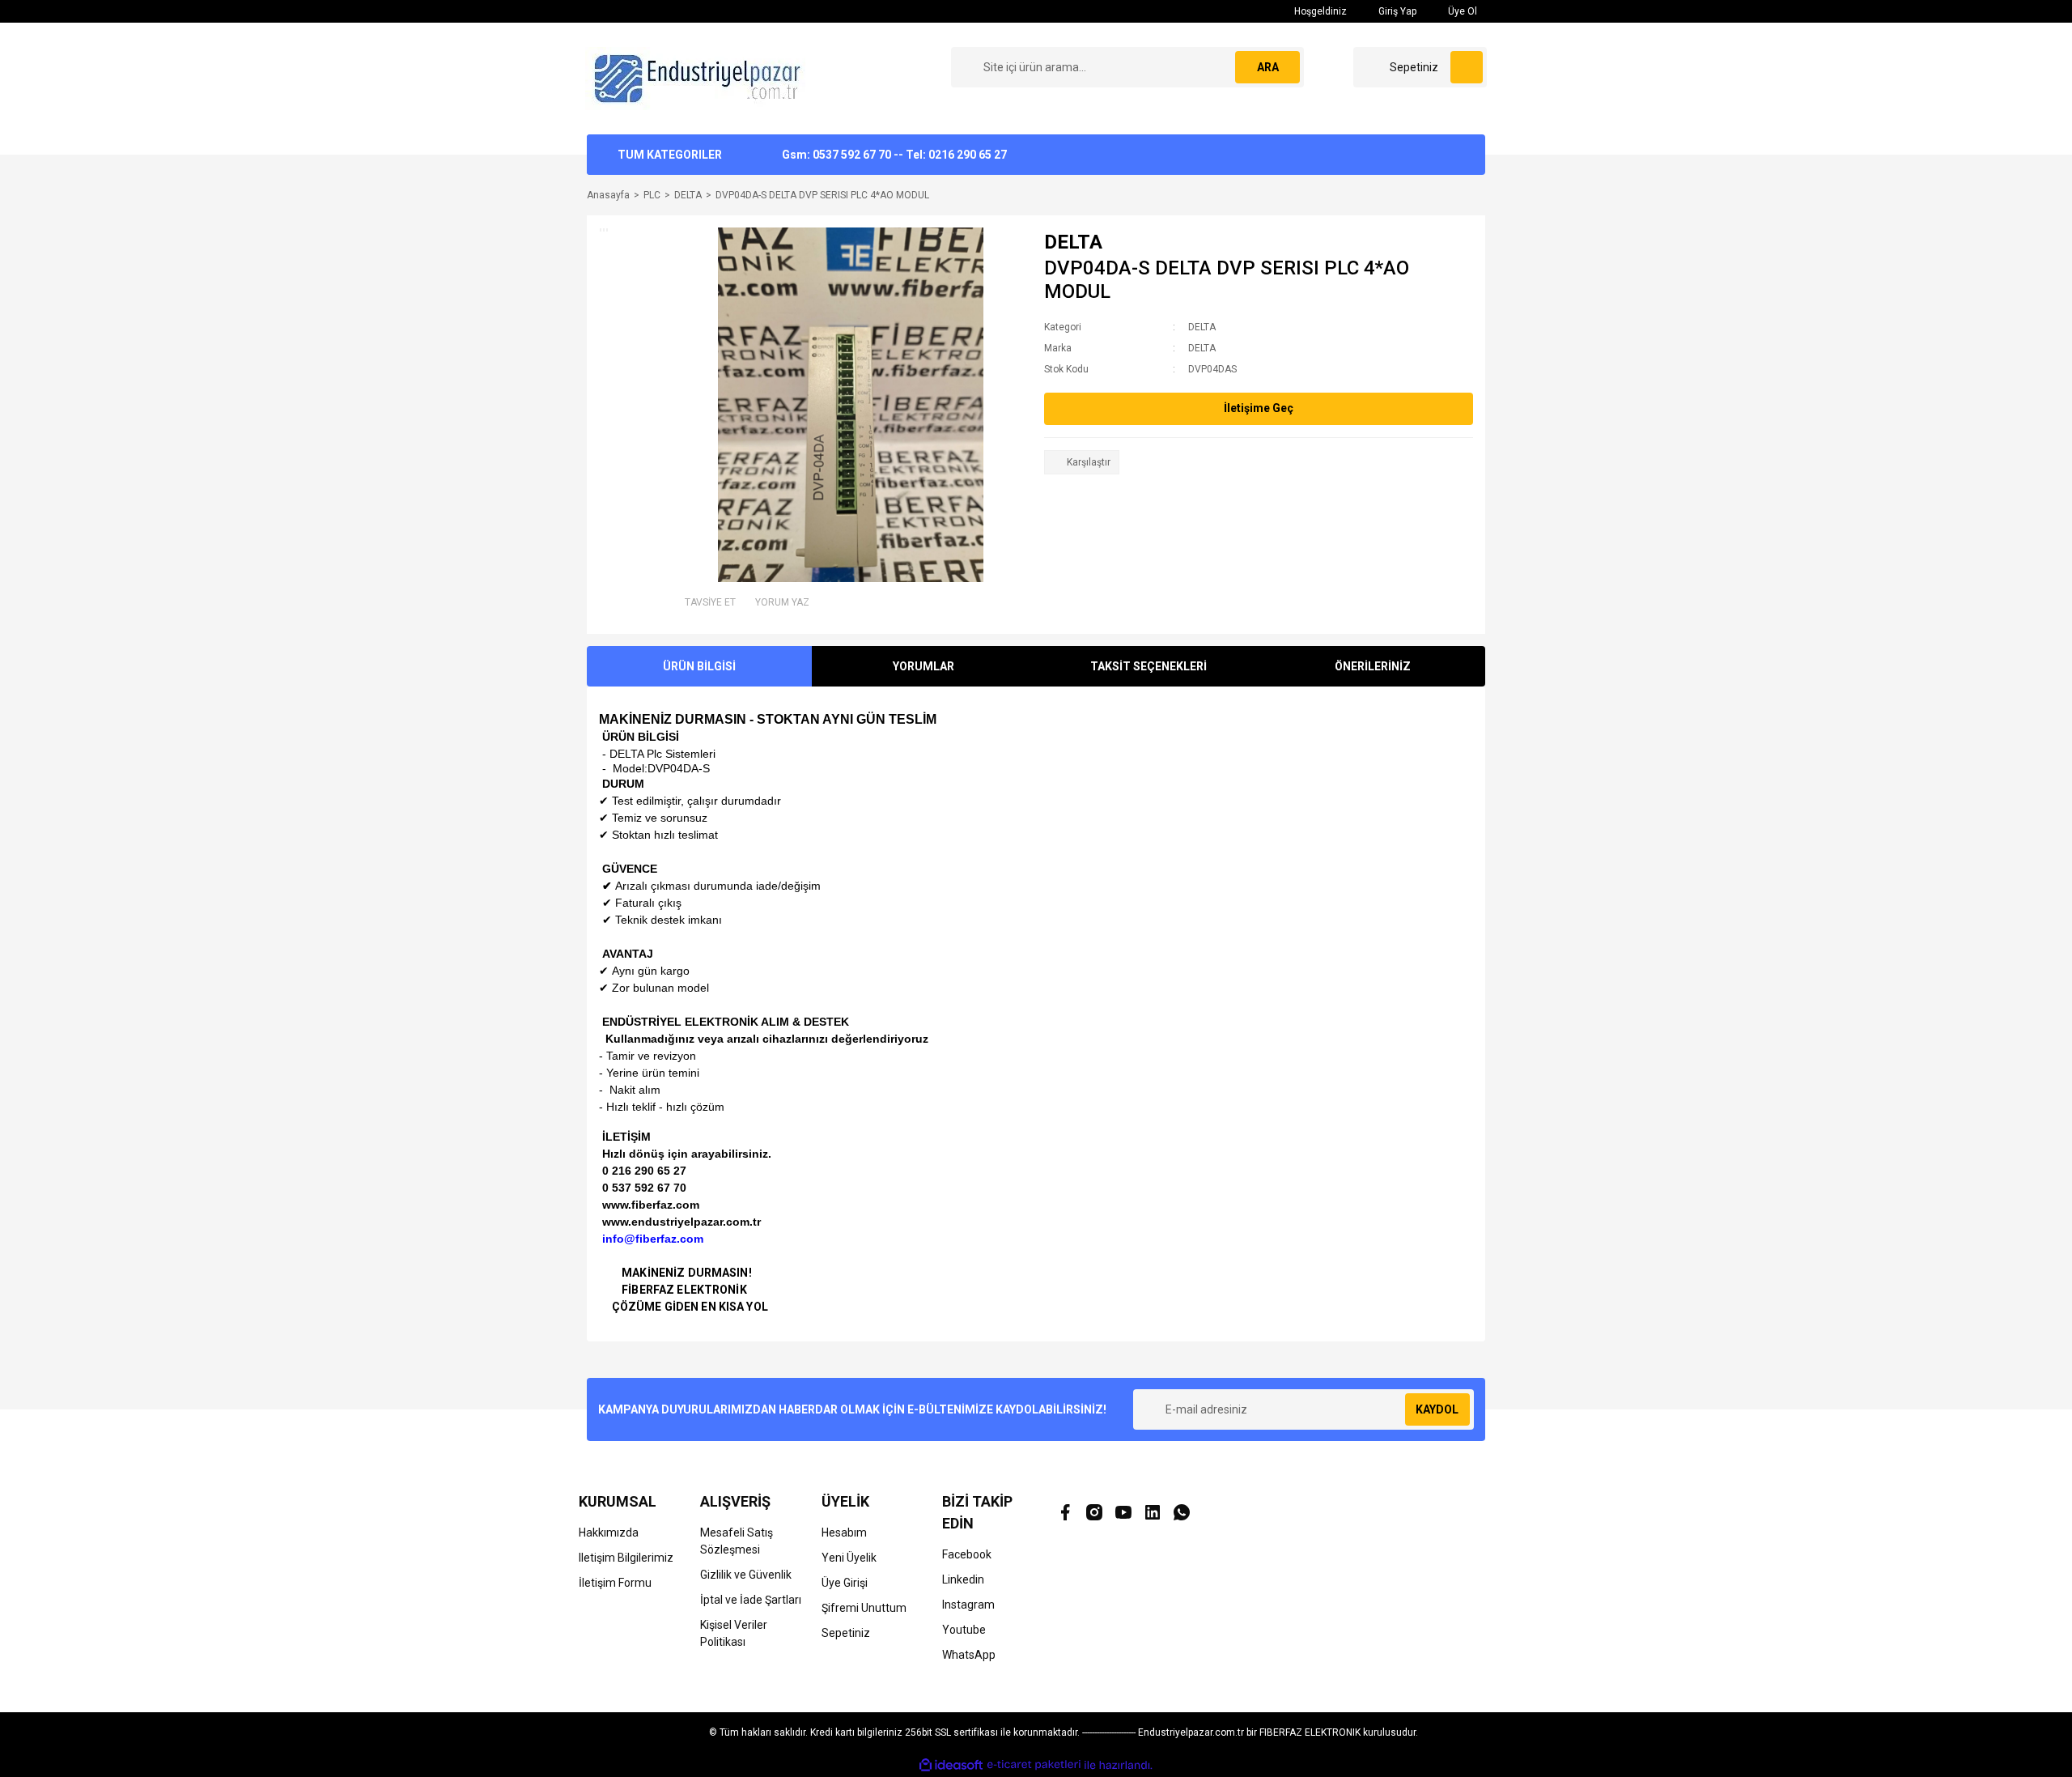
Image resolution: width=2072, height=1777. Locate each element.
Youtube (964, 1630)
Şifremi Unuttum (864, 1608)
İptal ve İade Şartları (751, 1600)
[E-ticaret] (1034, 1765)
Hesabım (844, 1533)
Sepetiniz (846, 1633)
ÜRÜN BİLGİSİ (699, 666)
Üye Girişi (845, 1583)
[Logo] (699, 78)
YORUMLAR (923, 666)
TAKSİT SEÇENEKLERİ (1149, 666)
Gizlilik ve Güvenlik (746, 1575)
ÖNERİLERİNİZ (1373, 666)
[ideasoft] (951, 1765)
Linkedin (963, 1579)
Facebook (967, 1554)
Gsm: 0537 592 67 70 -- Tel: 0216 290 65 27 (894, 155)
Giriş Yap (1396, 11)
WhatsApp (969, 1655)
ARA (1268, 67)
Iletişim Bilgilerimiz (626, 1558)
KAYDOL (1437, 1409)
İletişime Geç (1259, 408)
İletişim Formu (615, 1583)
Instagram (968, 1605)
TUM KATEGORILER (670, 155)
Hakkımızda (609, 1533)
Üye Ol (1461, 11)
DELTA (1073, 242)
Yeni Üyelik (849, 1558)
